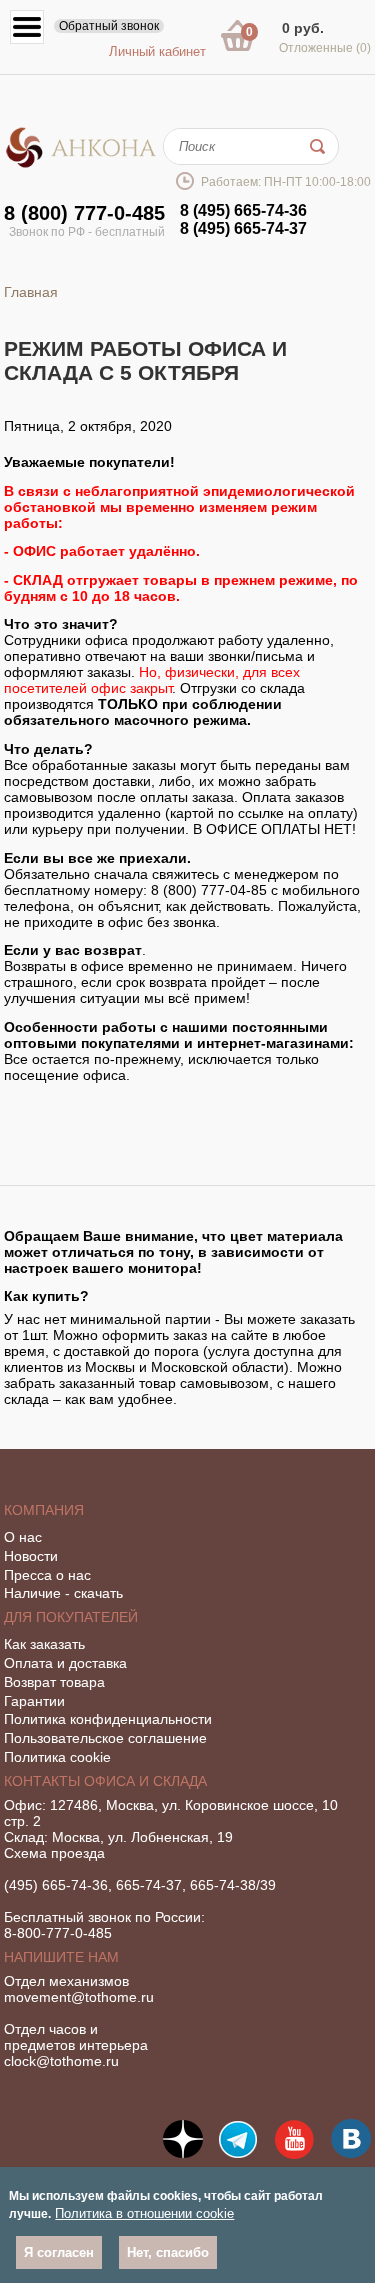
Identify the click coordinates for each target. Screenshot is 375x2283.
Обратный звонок (109, 26)
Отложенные (325, 48)
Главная (31, 292)
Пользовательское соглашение (105, 1738)
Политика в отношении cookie (144, 2213)
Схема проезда (54, 1853)
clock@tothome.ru (61, 2061)
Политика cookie (57, 1757)
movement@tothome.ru (79, 1997)
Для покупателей (71, 1617)
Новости (31, 1556)
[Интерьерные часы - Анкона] (81, 164)
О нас (23, 1537)
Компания (44, 1510)
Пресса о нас (47, 1575)
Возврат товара (54, 1682)
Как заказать (44, 1644)
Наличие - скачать (63, 1593)
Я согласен (59, 2252)
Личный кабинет (157, 51)
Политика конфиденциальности (108, 1719)
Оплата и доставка (65, 1663)
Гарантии (34, 1701)
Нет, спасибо (168, 2252)
